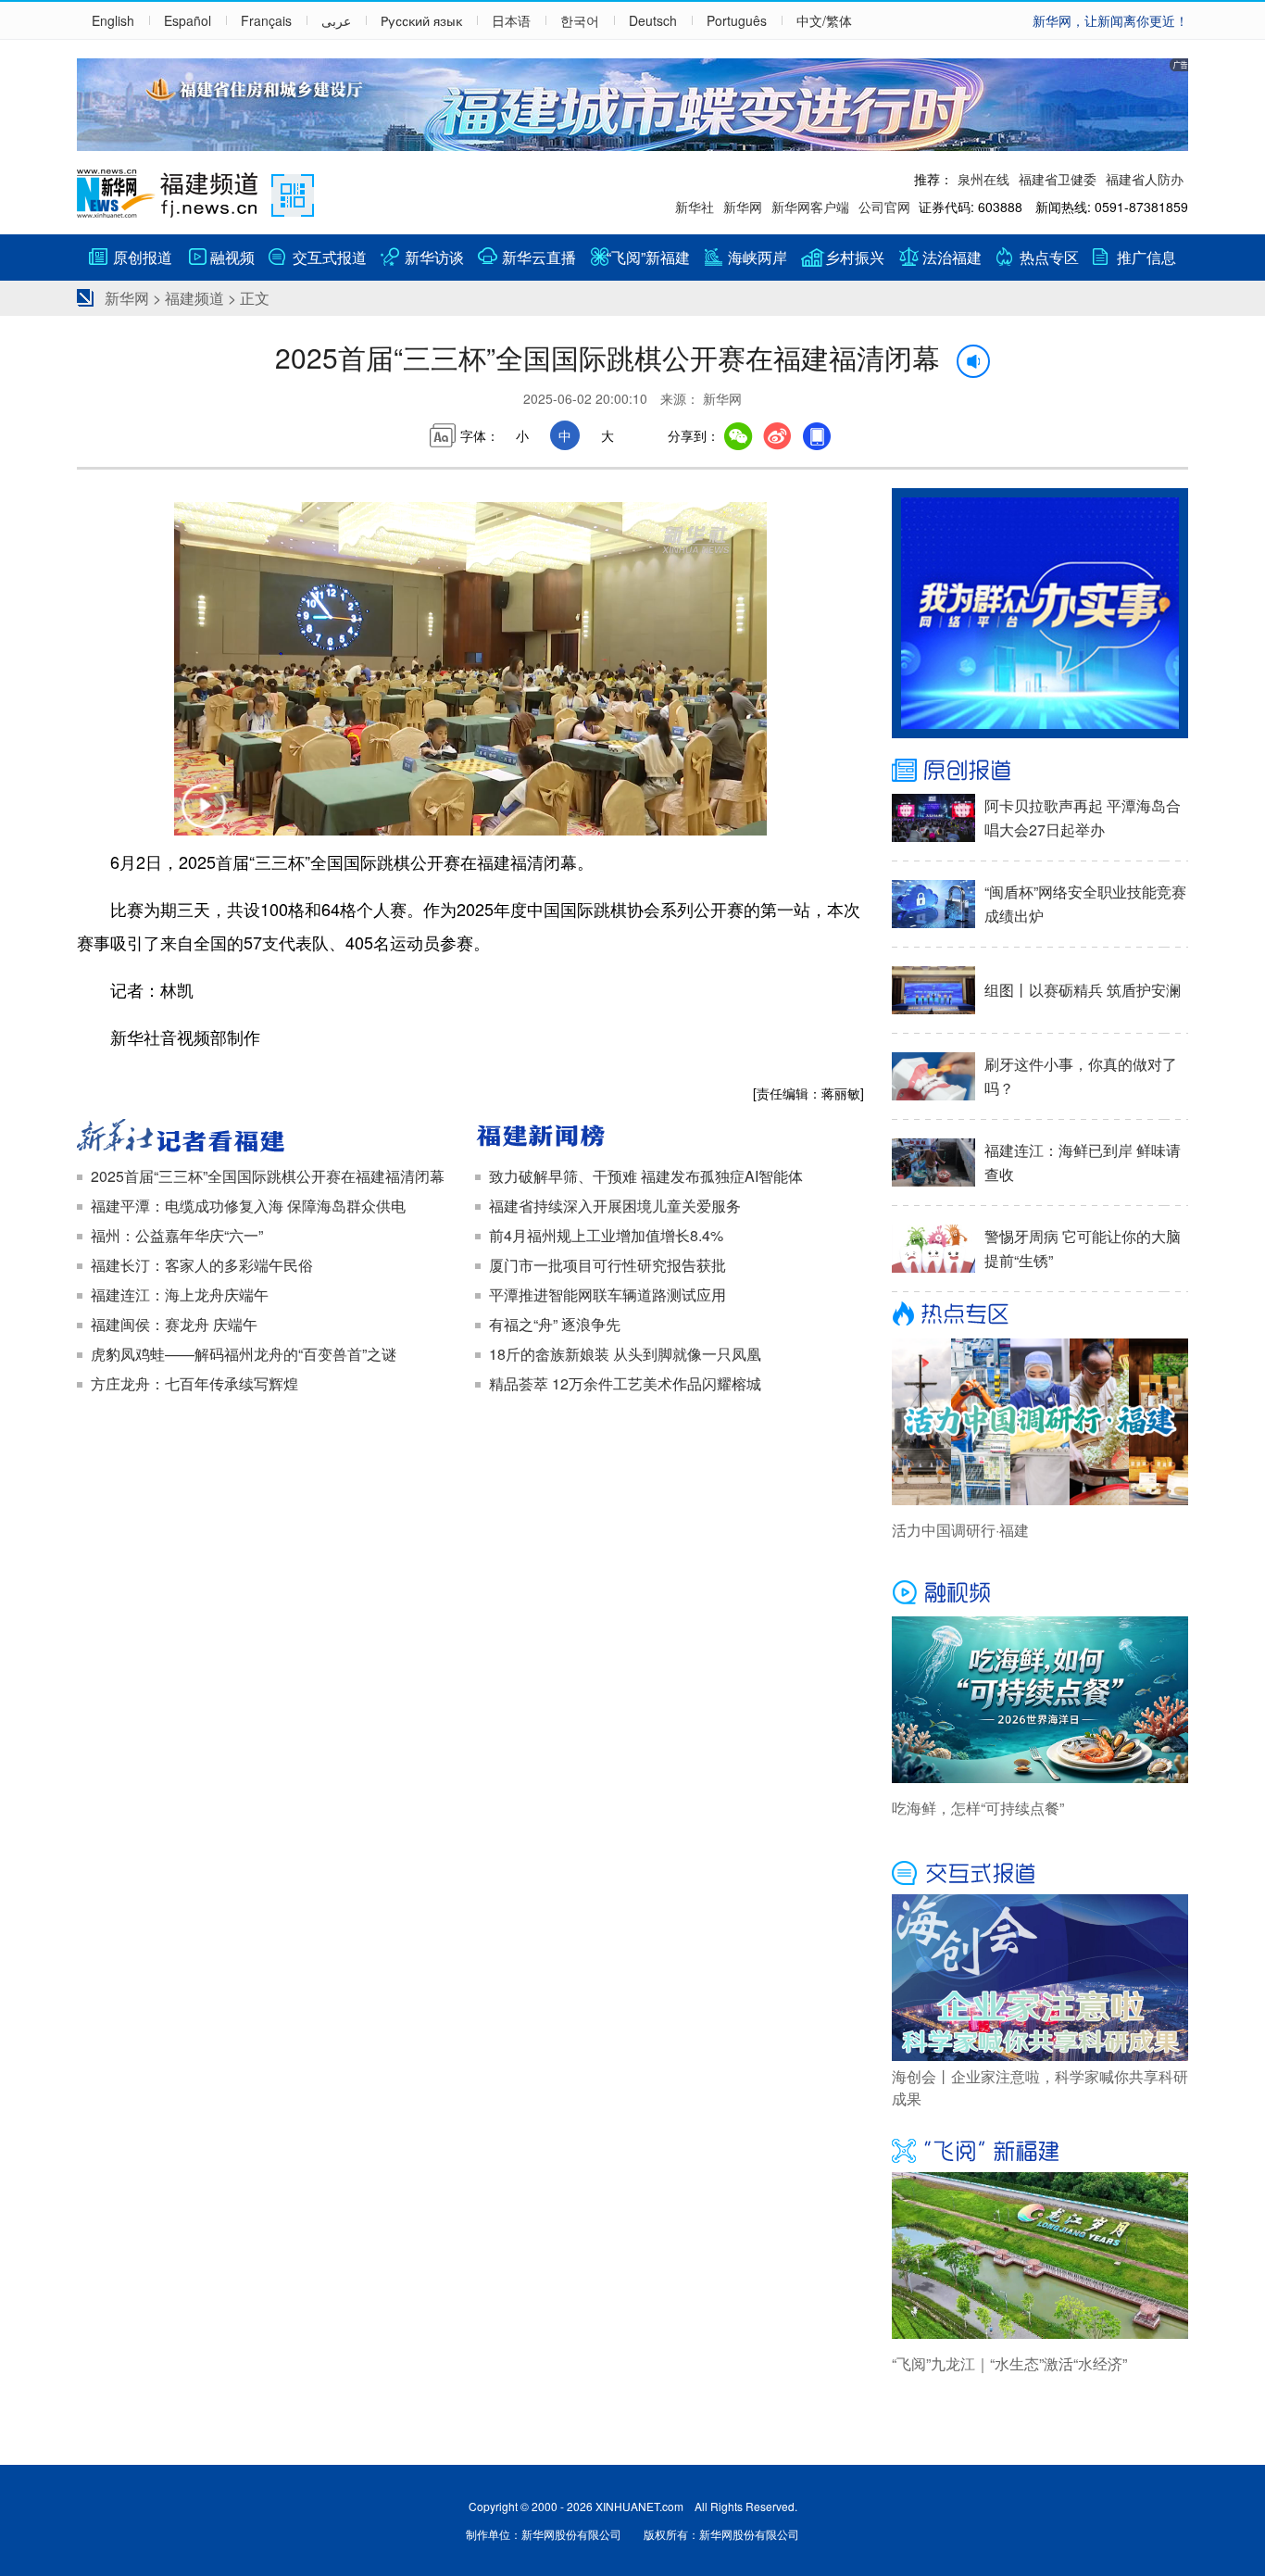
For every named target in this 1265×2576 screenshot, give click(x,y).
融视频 (232, 257)
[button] (204, 818)
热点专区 (1049, 257)
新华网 (743, 207)
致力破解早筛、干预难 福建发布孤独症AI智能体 (646, 1176)
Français (266, 20)
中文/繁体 (824, 20)
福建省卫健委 (1058, 179)
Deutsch (653, 20)
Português (737, 20)
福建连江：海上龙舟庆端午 (180, 1294)
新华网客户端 (810, 207)
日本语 (511, 20)
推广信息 (1146, 257)
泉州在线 (983, 179)
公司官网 (884, 207)
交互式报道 (330, 257)
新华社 (695, 207)
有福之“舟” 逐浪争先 (555, 1324)
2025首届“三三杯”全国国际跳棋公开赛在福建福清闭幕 (268, 1176)
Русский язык (421, 20)
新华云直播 (539, 257)
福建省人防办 (1145, 179)
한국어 (580, 20)
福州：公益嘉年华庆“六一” (177, 1235)
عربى (336, 20)
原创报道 (143, 257)
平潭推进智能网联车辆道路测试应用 (607, 1294)
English (113, 20)
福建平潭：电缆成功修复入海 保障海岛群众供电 (248, 1206)
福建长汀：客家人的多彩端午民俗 (202, 1265)
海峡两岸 (758, 257)
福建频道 (194, 298)
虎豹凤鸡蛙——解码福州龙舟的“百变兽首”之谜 (244, 1354)
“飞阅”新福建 (648, 257)
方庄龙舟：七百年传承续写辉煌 (194, 1383)
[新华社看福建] (271, 1137)
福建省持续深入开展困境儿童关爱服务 (615, 1206)
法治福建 (952, 257)
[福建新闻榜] (670, 1137)
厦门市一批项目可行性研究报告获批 (607, 1265)
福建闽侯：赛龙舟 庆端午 (174, 1324)
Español (188, 20)
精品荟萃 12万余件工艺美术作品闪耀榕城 (625, 1383)
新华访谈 (434, 257)
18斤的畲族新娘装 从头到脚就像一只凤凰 (625, 1354)
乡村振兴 (855, 257)
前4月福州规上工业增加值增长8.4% (606, 1235)
